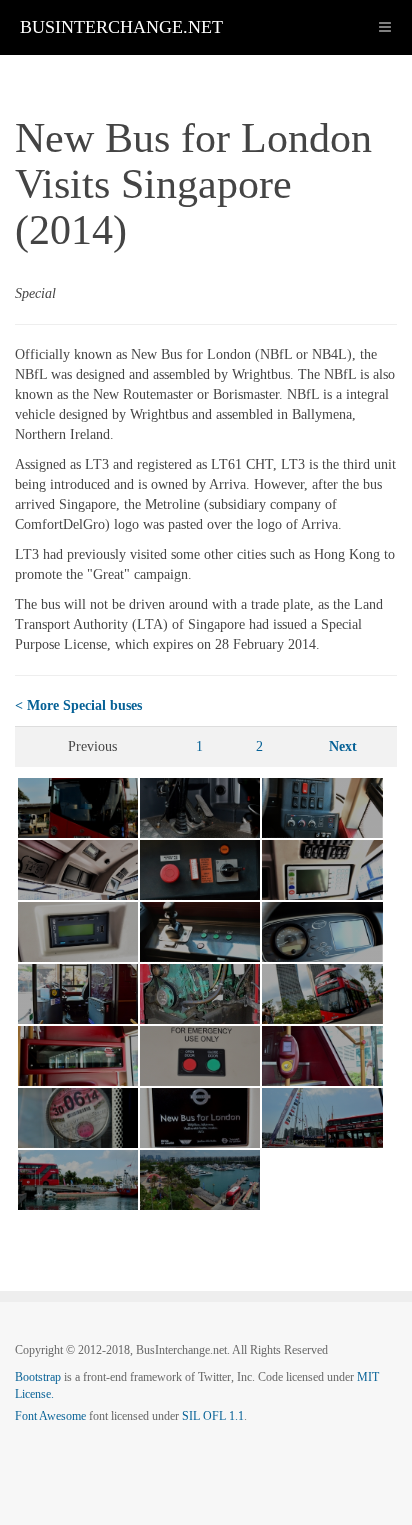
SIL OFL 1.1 (213, 1416)
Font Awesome (50, 1416)
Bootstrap (38, 1377)
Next (343, 746)
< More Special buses (78, 705)
